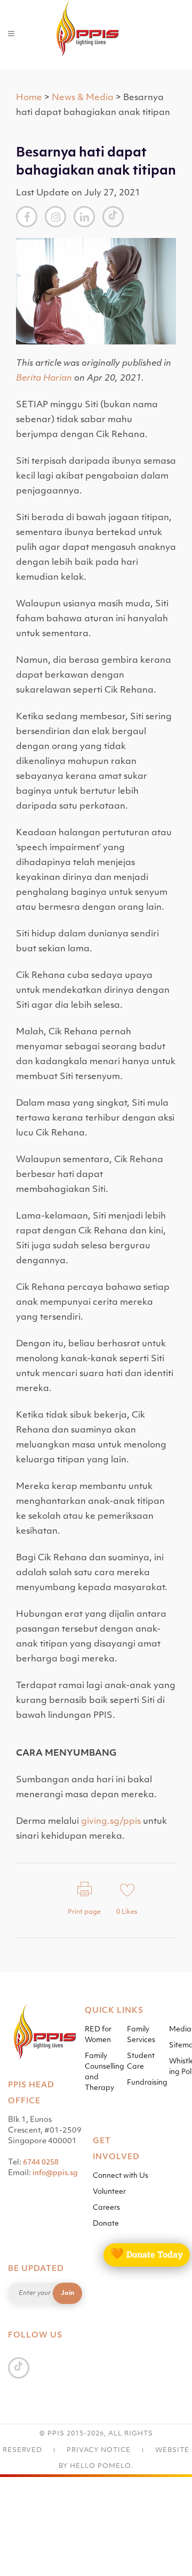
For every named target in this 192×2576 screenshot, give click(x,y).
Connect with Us (121, 2176)
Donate (106, 2224)
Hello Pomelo (101, 2466)
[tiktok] (113, 216)
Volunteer (109, 2192)
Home (29, 98)
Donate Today (147, 2254)
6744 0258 (41, 2163)
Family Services (141, 2035)
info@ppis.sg (55, 2173)
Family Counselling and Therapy (105, 2072)
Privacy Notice (99, 2450)
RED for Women (98, 2035)
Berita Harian (44, 378)
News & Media (83, 98)
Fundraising (147, 2083)
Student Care (141, 2061)
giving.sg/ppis (111, 1822)
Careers (106, 2208)
